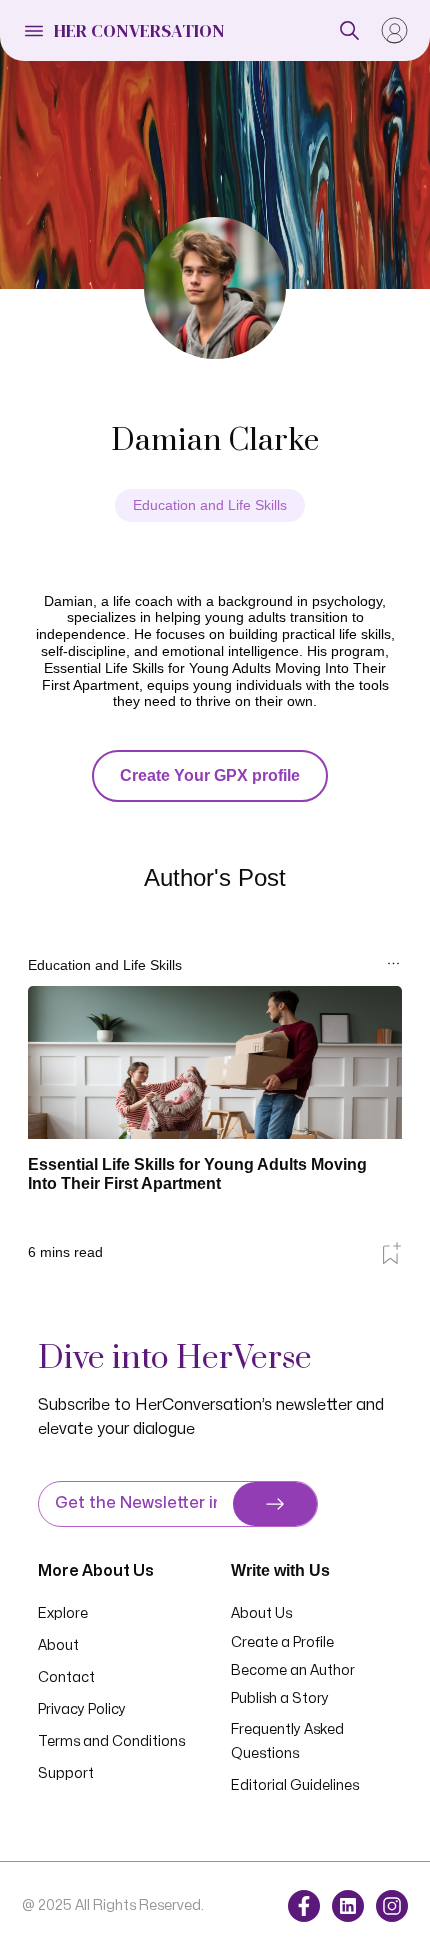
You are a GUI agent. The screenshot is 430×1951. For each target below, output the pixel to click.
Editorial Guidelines (295, 1785)
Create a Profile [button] (282, 1642)
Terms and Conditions (111, 1741)
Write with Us (280, 1570)
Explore (63, 1613)
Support (66, 1773)
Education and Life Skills (210, 505)
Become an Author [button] (293, 1670)
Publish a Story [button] (280, 1698)
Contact (66, 1677)
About (58, 1645)
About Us (261, 1613)
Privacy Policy (82, 1709)
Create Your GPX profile (210, 775)
